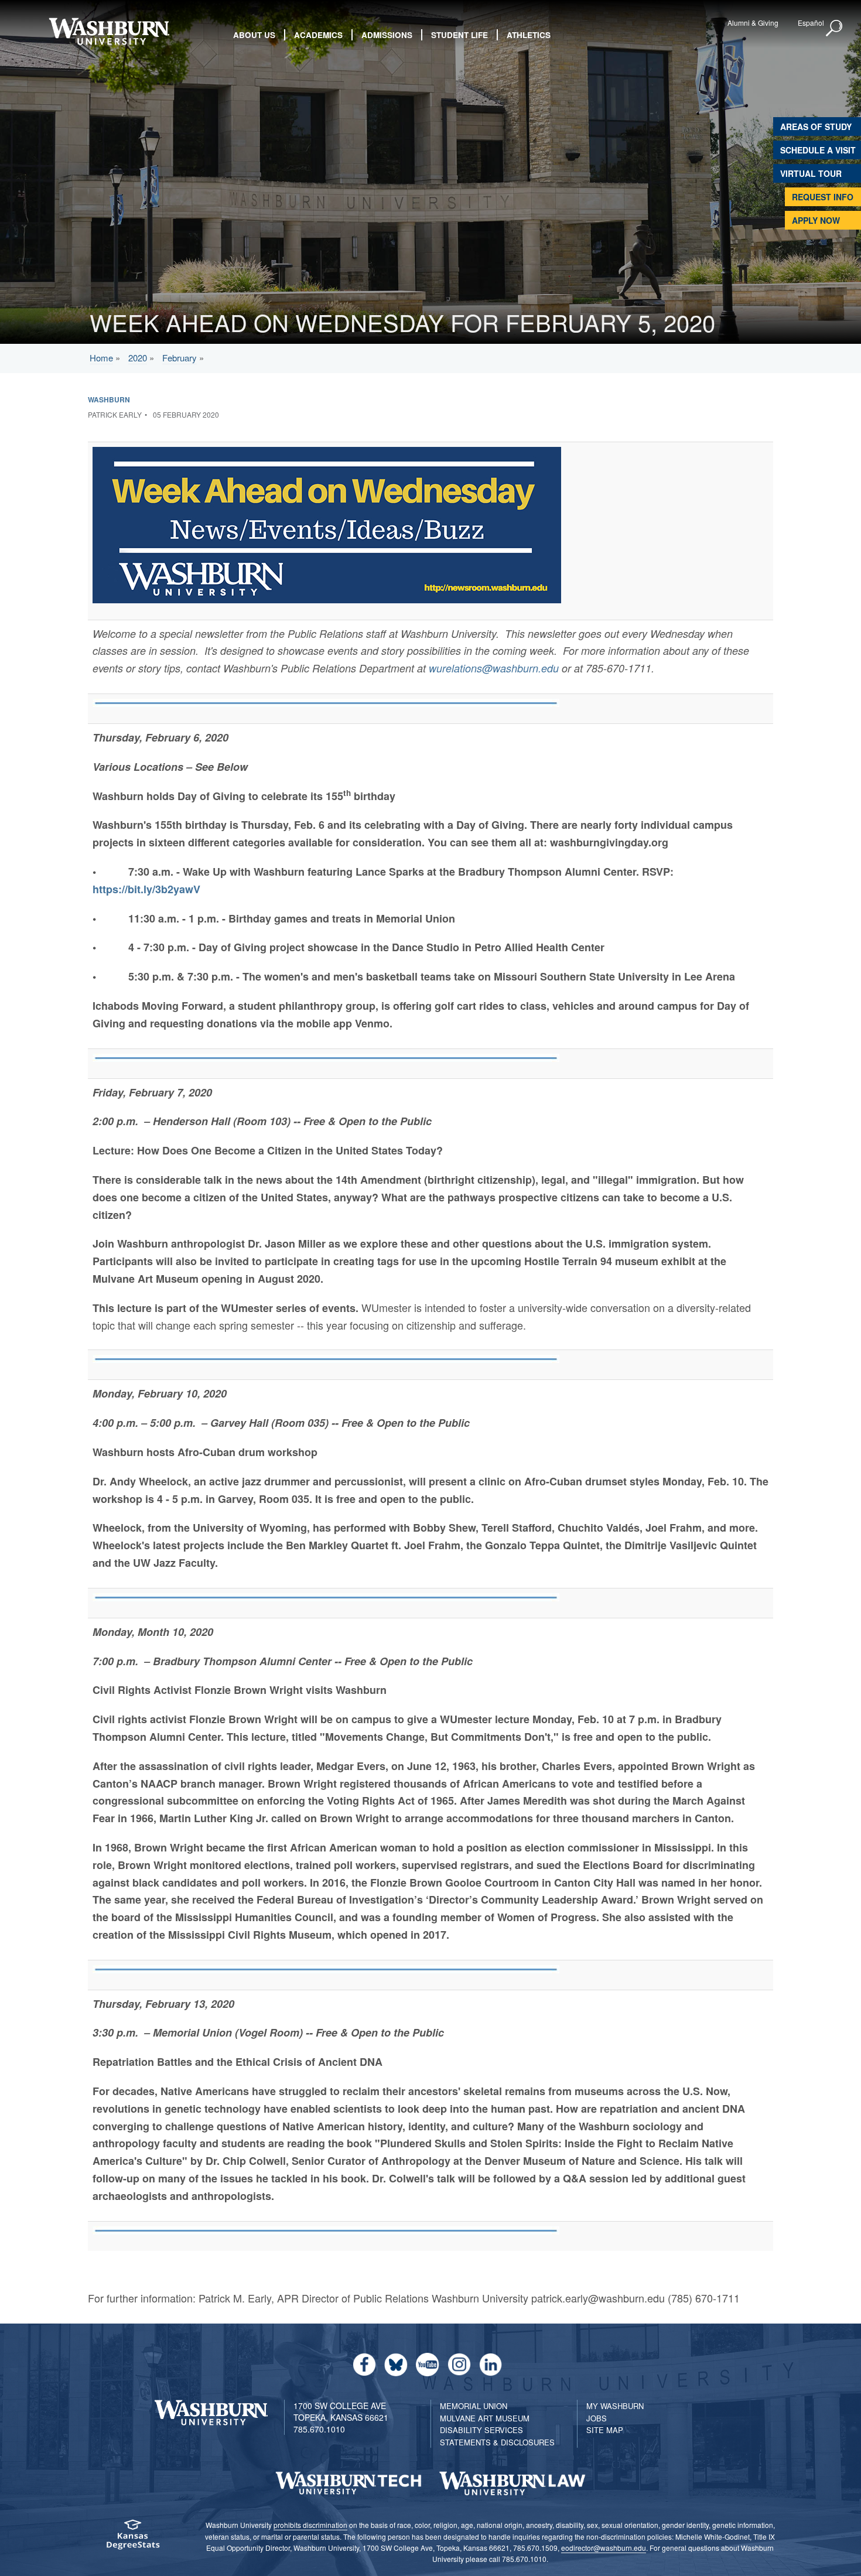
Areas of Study (816, 127)
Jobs (597, 2418)
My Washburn (615, 2406)
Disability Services (481, 2430)
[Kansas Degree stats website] (133, 2538)
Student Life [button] (459, 35)
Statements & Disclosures (497, 2442)
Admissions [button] (387, 35)
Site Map (605, 2430)
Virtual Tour (811, 173)
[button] (835, 29)
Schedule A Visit (818, 150)
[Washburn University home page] (109, 31)
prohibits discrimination (310, 2525)
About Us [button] (254, 35)
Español (811, 23)
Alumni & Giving (753, 23)
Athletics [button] (529, 35)
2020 (138, 358)
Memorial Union (474, 2406)
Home (101, 358)
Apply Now (816, 220)
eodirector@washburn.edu (604, 2548)
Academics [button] (318, 35)
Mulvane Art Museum (485, 2418)
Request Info (823, 197)
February (180, 358)
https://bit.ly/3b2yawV (146, 889)
